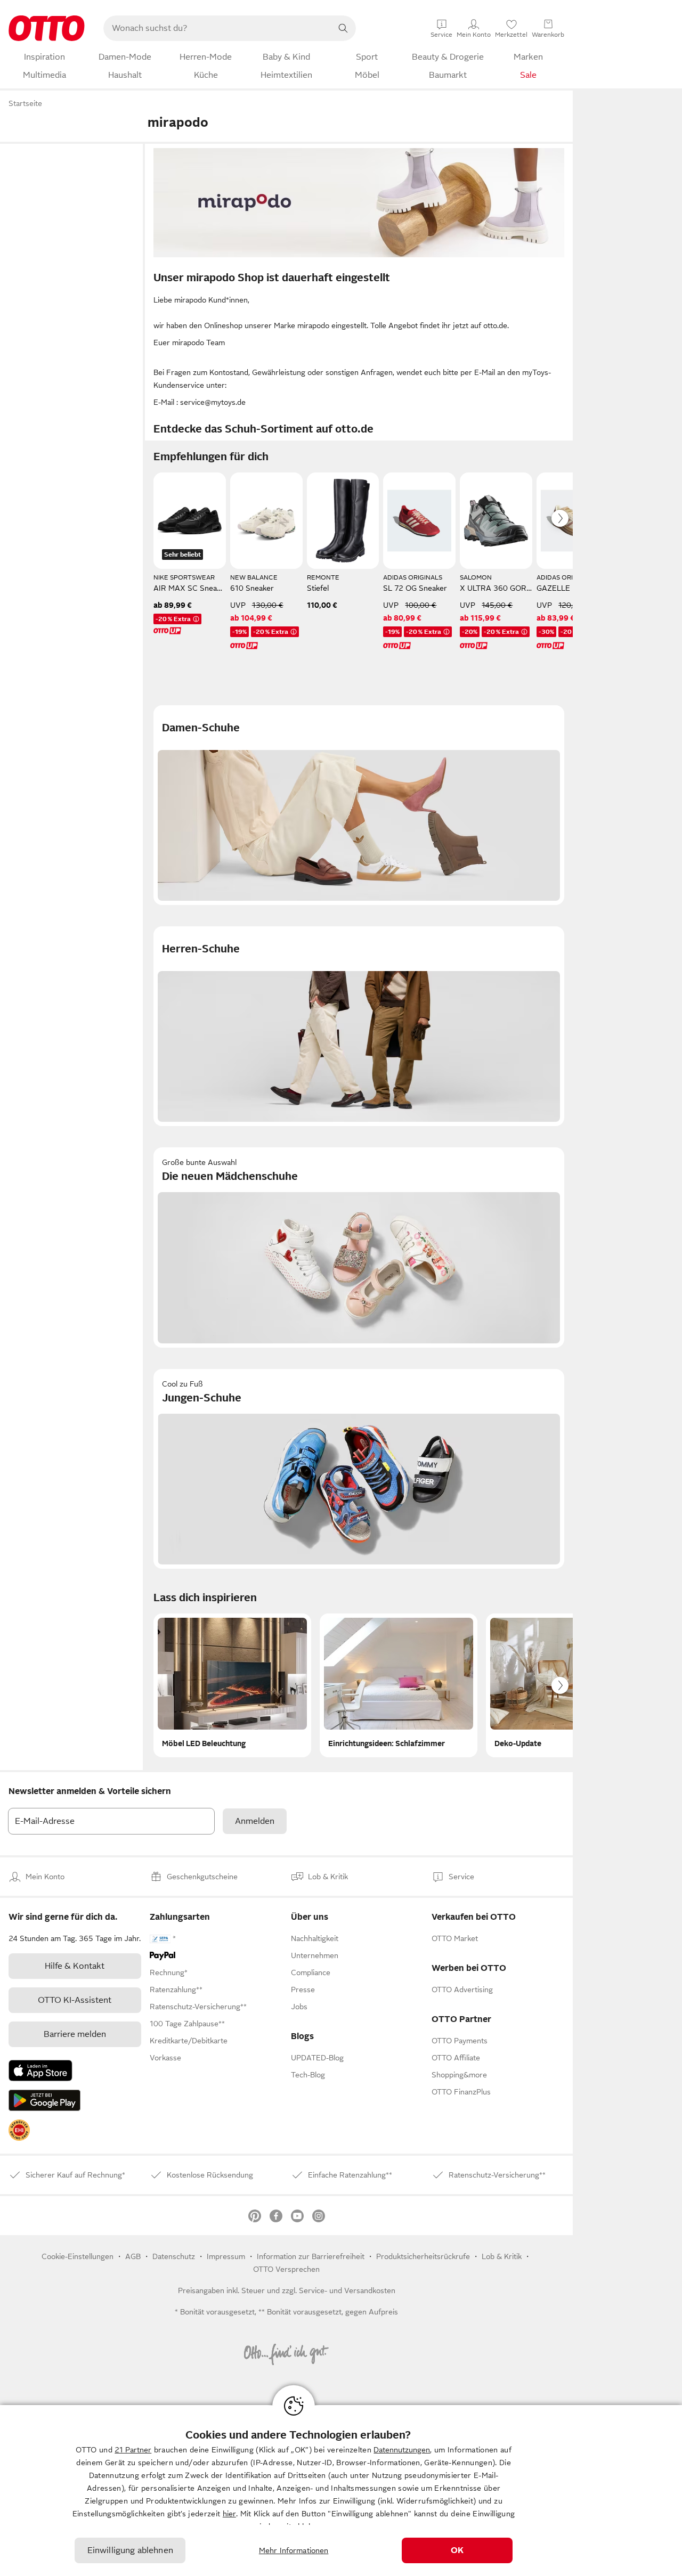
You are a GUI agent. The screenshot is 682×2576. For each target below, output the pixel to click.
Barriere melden (75, 2034)
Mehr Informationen (294, 2550)
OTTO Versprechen (286, 2269)
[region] (341, 2491)
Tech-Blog (308, 2075)
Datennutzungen (402, 2450)
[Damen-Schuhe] (359, 805)
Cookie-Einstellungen (78, 2256)
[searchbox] (217, 28)
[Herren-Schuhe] (359, 1026)
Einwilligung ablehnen (130, 2550)
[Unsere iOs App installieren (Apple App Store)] (40, 2070)
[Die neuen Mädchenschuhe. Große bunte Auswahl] (359, 1247)
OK (457, 2550)
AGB (133, 2256)
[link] (19, 2130)
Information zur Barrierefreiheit (311, 2256)
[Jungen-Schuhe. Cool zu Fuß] (359, 1469)
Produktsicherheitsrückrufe (423, 2256)
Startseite (25, 103)
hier (229, 2514)
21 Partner (133, 2450)
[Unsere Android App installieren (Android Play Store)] (44, 2100)
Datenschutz (174, 2256)
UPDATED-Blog (317, 2058)
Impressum (226, 2256)
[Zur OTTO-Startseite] (47, 28)
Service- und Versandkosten (347, 2290)
